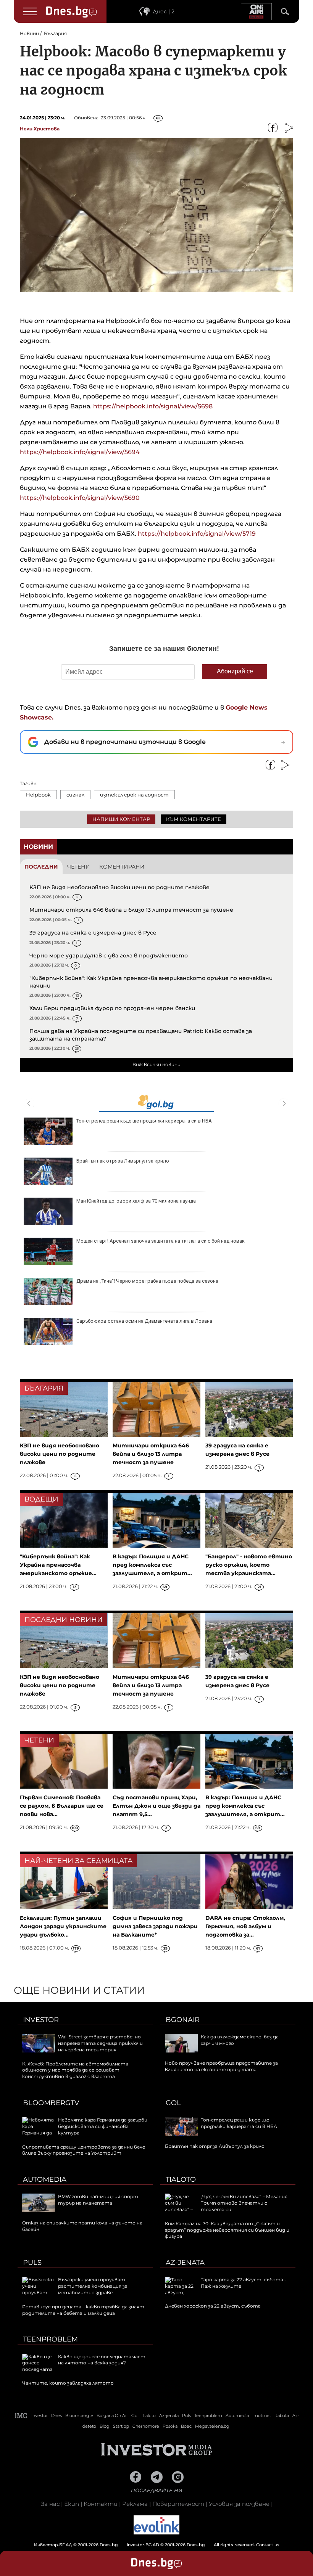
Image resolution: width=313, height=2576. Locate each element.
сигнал (75, 795)
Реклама (135, 2504)
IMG (21, 2416)
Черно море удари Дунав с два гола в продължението (109, 956)
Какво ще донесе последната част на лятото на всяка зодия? (102, 2360)
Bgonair (183, 2020)
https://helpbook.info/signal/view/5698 (152, 406)
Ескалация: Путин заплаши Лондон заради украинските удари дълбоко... (63, 1926)
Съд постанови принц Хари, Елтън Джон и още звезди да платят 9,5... (156, 1806)
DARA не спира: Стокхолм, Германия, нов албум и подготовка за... (245, 1926)
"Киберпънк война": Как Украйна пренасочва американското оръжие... (58, 1565)
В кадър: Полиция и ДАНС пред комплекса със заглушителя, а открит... (152, 1565)
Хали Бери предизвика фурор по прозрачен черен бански (112, 1008)
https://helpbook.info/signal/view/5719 (196, 534)
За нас (50, 2504)
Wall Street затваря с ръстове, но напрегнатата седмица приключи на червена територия (100, 2043)
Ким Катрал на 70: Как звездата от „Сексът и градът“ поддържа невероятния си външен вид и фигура (227, 2230)
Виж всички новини (156, 1064)
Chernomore (146, 2426)
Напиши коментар (121, 819)
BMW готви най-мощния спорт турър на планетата (98, 2200)
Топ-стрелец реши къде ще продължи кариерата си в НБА (144, 1121)
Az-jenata (185, 2263)
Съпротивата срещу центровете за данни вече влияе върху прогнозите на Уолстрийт (84, 2150)
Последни (41, 867)
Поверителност (178, 2504)
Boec (186, 2426)
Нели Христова (40, 129)
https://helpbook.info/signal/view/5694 (80, 452)
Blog (105, 2426)
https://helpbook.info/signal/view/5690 (80, 498)
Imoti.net (262, 2415)
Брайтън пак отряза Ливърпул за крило (123, 1161)
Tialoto (181, 2179)
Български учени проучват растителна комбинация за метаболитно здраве (93, 2286)
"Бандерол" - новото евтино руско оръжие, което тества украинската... (249, 1565)
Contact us (268, 2545)
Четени (79, 867)
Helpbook (38, 795)
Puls (32, 2263)
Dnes (56, 2415)
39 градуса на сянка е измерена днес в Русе (93, 933)
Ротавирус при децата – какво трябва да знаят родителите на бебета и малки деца (83, 2310)
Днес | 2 (164, 11)
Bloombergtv (51, 2103)
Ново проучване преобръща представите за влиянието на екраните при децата (221, 2066)
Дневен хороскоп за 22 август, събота (213, 2306)
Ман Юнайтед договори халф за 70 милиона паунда (136, 1201)
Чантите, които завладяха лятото (68, 2383)
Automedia (45, 2179)
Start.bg (121, 2426)
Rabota (282, 2415)
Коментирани (122, 867)
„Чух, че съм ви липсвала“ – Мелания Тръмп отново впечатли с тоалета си (244, 2203)
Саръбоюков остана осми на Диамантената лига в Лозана (144, 1321)
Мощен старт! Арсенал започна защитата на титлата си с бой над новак (161, 1241)
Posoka (170, 2426)
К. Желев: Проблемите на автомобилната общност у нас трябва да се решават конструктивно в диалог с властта (75, 2070)
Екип (72, 2504)
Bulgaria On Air (112, 2415)
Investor (41, 2020)
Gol (173, 2103)
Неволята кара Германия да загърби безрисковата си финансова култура (103, 2126)
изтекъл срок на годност (134, 795)
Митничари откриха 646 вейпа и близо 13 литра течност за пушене (131, 910)
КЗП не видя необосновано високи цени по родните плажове (119, 887)
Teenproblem (50, 2339)
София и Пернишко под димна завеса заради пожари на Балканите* (155, 1926)
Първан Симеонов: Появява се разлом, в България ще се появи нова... (62, 1806)
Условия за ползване (239, 2504)
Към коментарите (194, 819)
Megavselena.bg (212, 2426)
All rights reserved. (145, 2545)
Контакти (101, 2504)
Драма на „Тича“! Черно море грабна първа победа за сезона (147, 1281)
